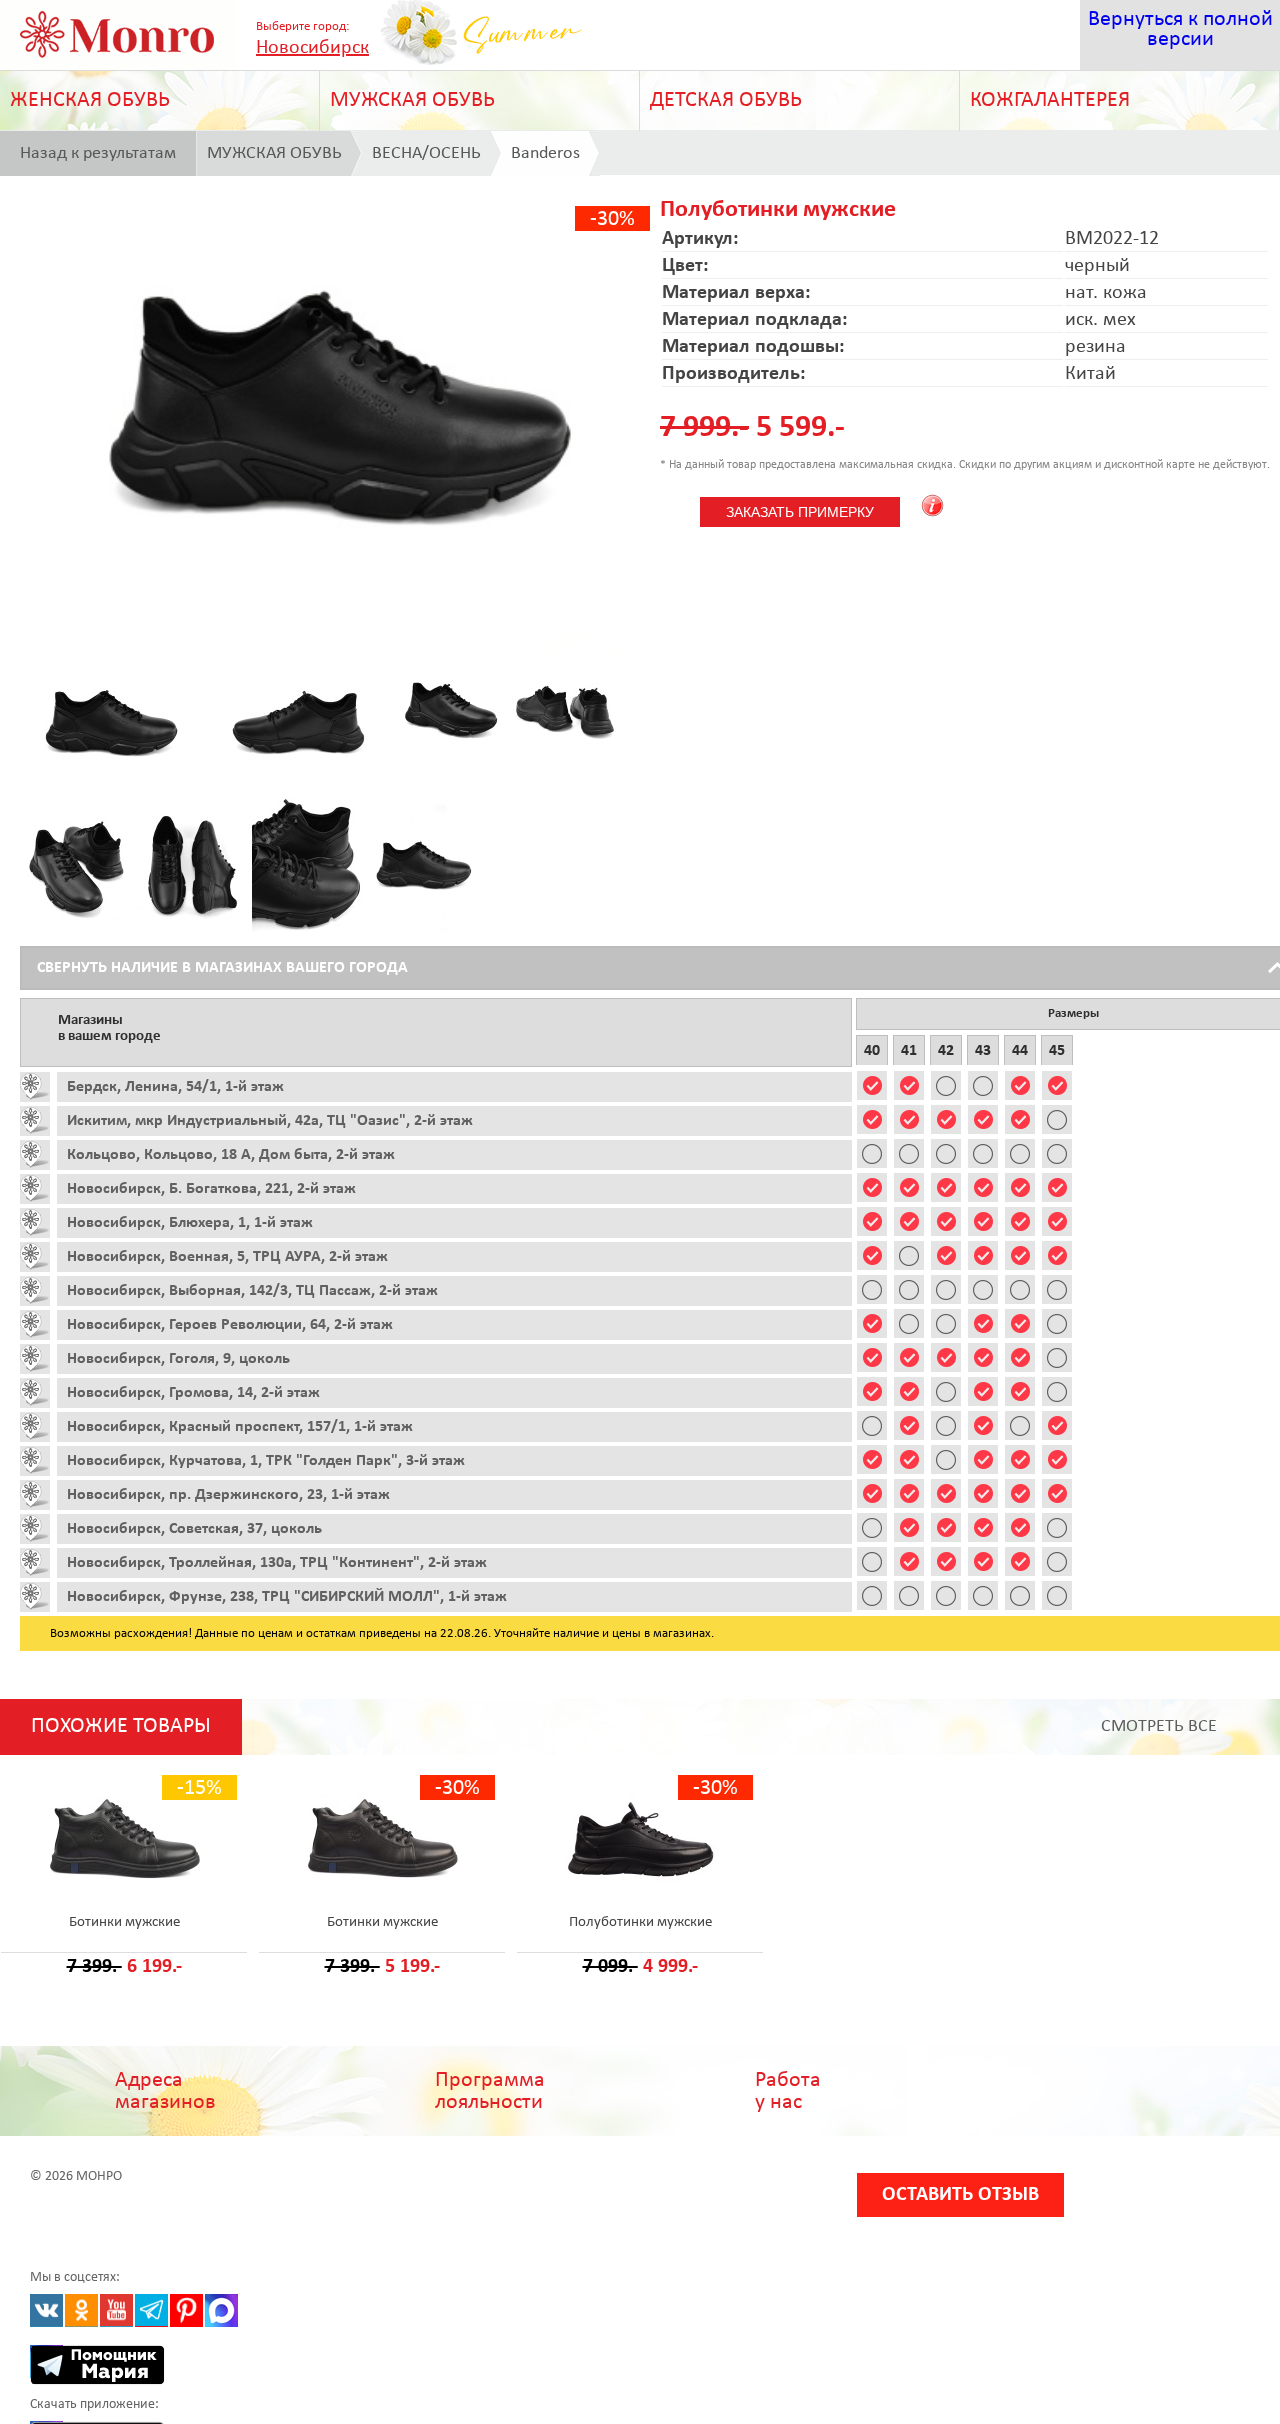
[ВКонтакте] (46, 2310)
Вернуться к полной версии (1180, 29)
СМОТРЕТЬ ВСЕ (1159, 1726)
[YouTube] (116, 2310)
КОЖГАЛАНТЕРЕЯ (1050, 100)
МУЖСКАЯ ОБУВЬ (412, 100)
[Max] (221, 2310)
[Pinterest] (186, 2310)
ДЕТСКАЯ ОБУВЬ (726, 100)
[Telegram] (151, 2310)
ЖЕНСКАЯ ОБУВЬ (90, 100)
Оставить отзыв (960, 2195)
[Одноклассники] (81, 2310)
